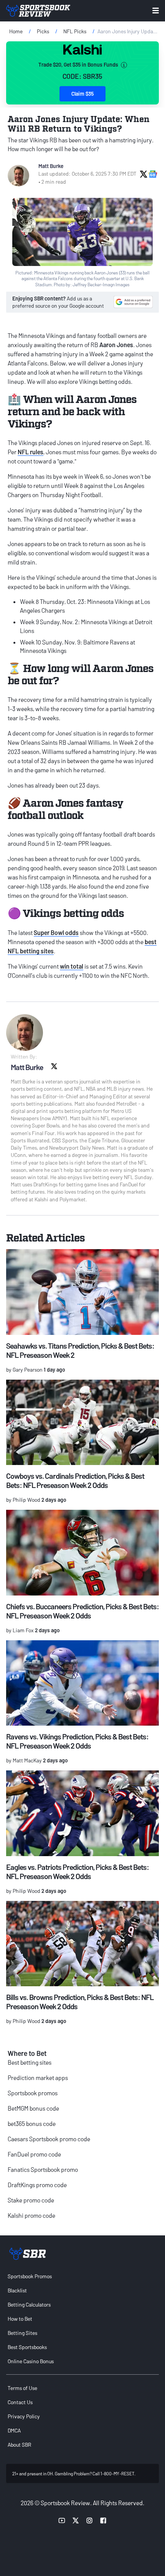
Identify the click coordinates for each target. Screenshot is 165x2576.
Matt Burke (51, 166)
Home (16, 31)
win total (72, 966)
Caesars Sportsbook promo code (49, 2139)
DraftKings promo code (37, 2185)
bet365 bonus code (32, 2123)
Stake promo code (31, 2200)
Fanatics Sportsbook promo (43, 2169)
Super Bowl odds (56, 932)
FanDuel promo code (34, 2154)
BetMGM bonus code (33, 2108)
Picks (43, 31)
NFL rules (31, 452)
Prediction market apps (38, 2078)
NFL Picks (75, 31)
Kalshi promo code (31, 2215)
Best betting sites (30, 2062)
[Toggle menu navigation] (156, 11)
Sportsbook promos (33, 2093)
